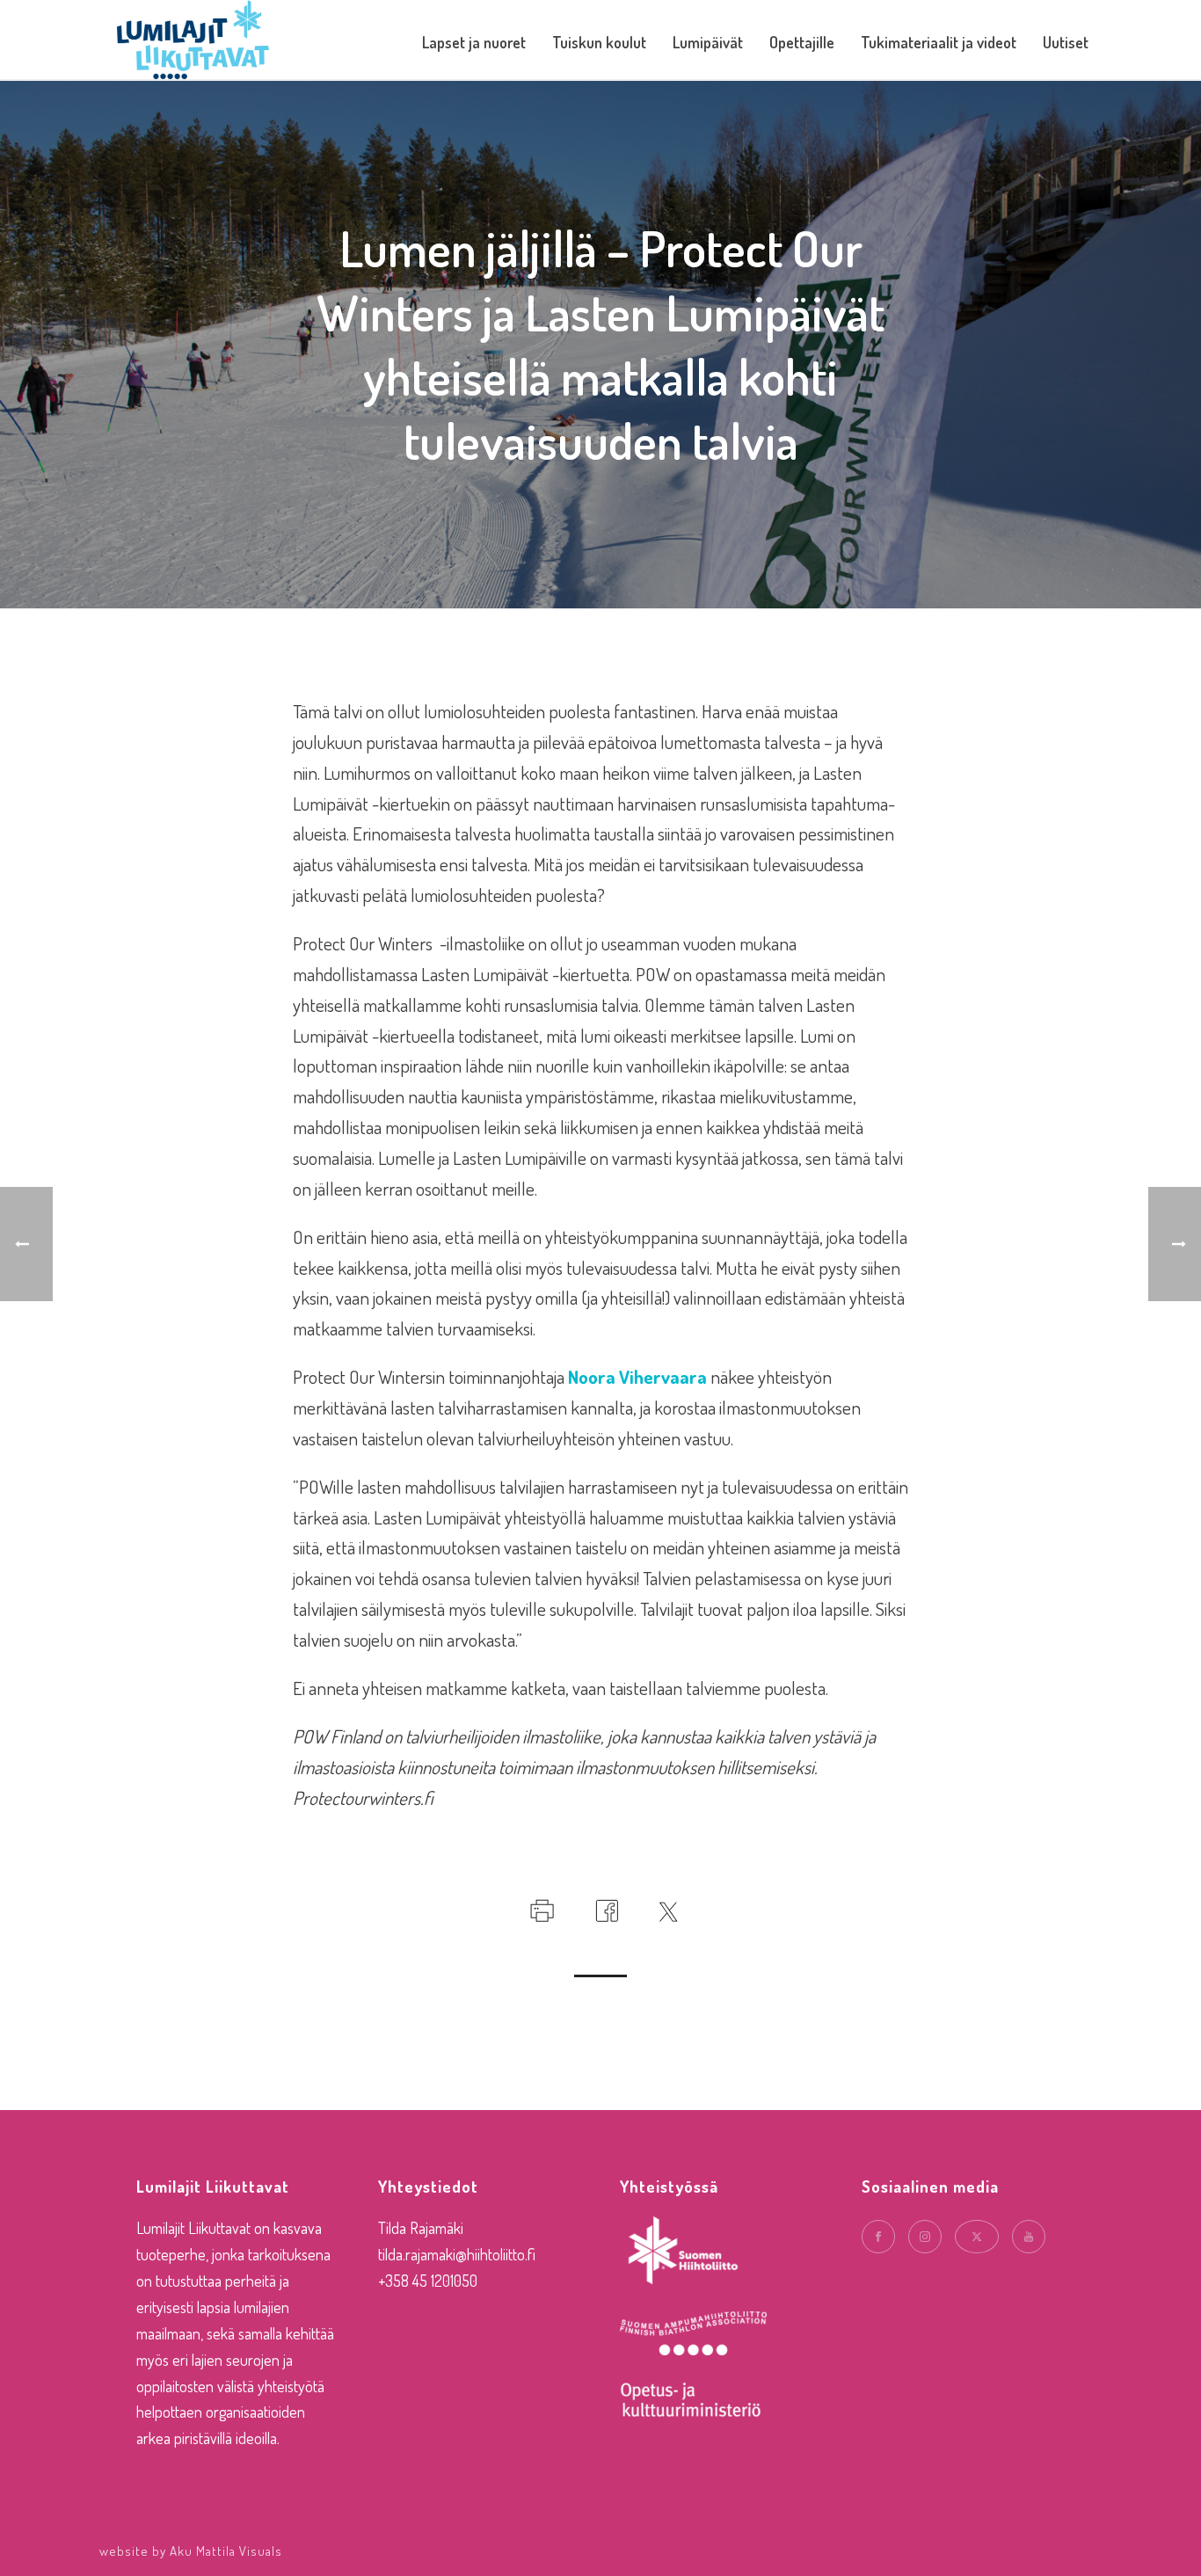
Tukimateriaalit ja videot (939, 42)
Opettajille (802, 42)
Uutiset (1066, 42)
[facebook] (878, 2237)
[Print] (540, 1907)
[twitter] (977, 2237)
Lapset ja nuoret (474, 42)
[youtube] (1029, 2237)
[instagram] (925, 2237)
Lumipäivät (708, 42)
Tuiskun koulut (599, 42)
